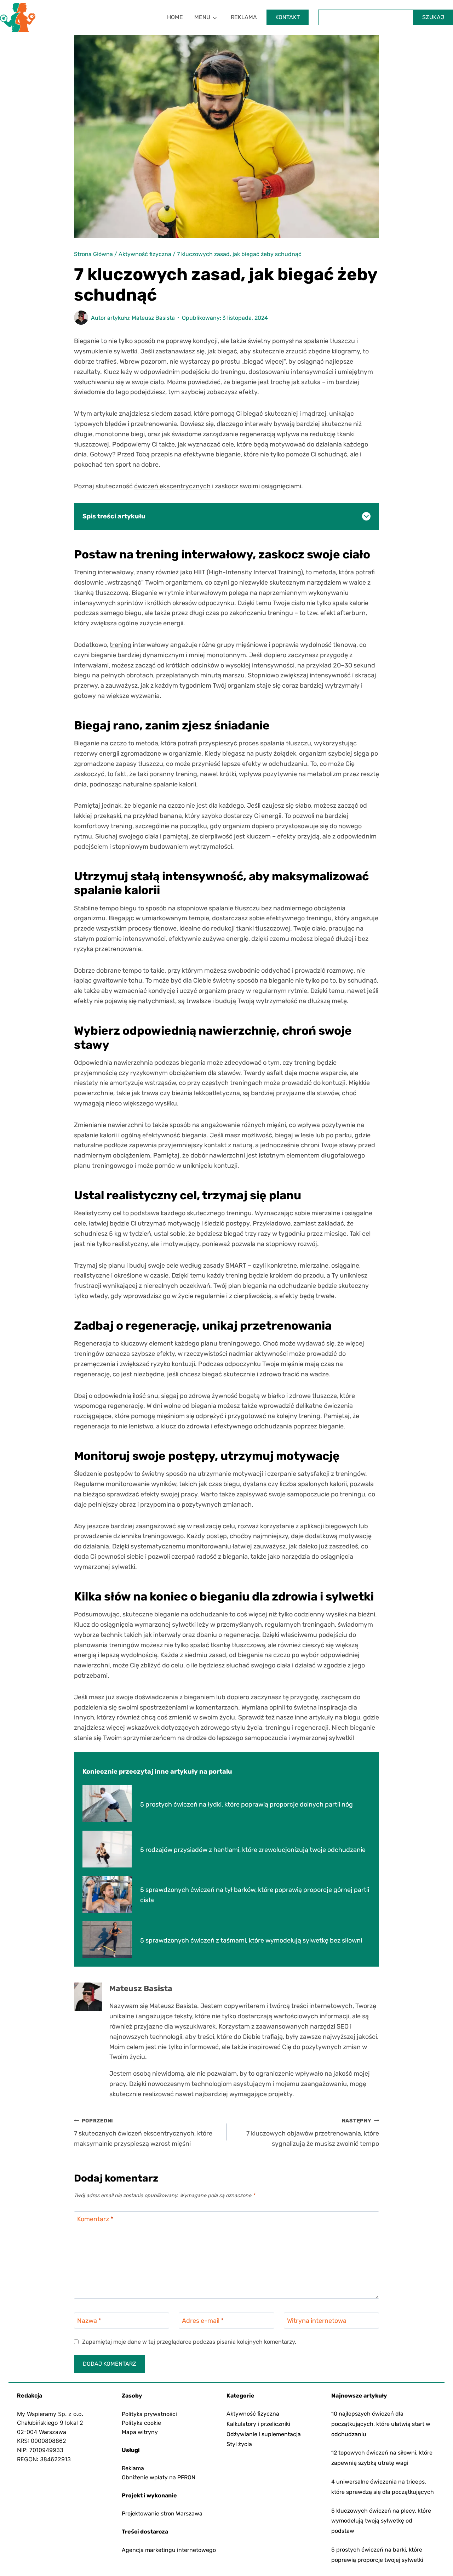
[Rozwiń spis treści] (366, 516)
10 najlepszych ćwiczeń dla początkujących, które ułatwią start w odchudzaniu (381, 2424)
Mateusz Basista (153, 318)
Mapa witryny (140, 2432)
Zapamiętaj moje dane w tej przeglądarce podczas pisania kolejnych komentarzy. (189, 2342)
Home (175, 17)
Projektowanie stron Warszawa (162, 2514)
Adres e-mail (203, 2321)
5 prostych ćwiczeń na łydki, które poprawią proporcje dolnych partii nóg (246, 1804)
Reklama (244, 17)
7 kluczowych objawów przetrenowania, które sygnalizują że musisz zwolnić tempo (313, 2133)
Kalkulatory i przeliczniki (258, 2424)
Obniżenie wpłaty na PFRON (159, 2477)
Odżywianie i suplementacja (264, 2434)
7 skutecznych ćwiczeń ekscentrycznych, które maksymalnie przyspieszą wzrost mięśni (143, 2133)
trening (121, 645)
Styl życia (239, 2444)
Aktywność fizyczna (253, 2414)
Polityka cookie (141, 2423)
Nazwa (89, 2321)
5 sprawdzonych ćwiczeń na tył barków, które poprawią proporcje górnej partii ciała (255, 1895)
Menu (202, 17)
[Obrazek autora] (81, 318)
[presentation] (107, 1804)
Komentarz (95, 2219)
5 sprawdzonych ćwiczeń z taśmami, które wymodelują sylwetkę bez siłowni (251, 1940)
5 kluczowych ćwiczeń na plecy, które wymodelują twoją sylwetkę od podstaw (381, 2521)
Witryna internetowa (317, 2321)
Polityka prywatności (149, 2414)
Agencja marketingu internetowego (169, 2550)
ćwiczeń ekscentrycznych (172, 486)
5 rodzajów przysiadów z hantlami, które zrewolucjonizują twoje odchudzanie (253, 1850)
